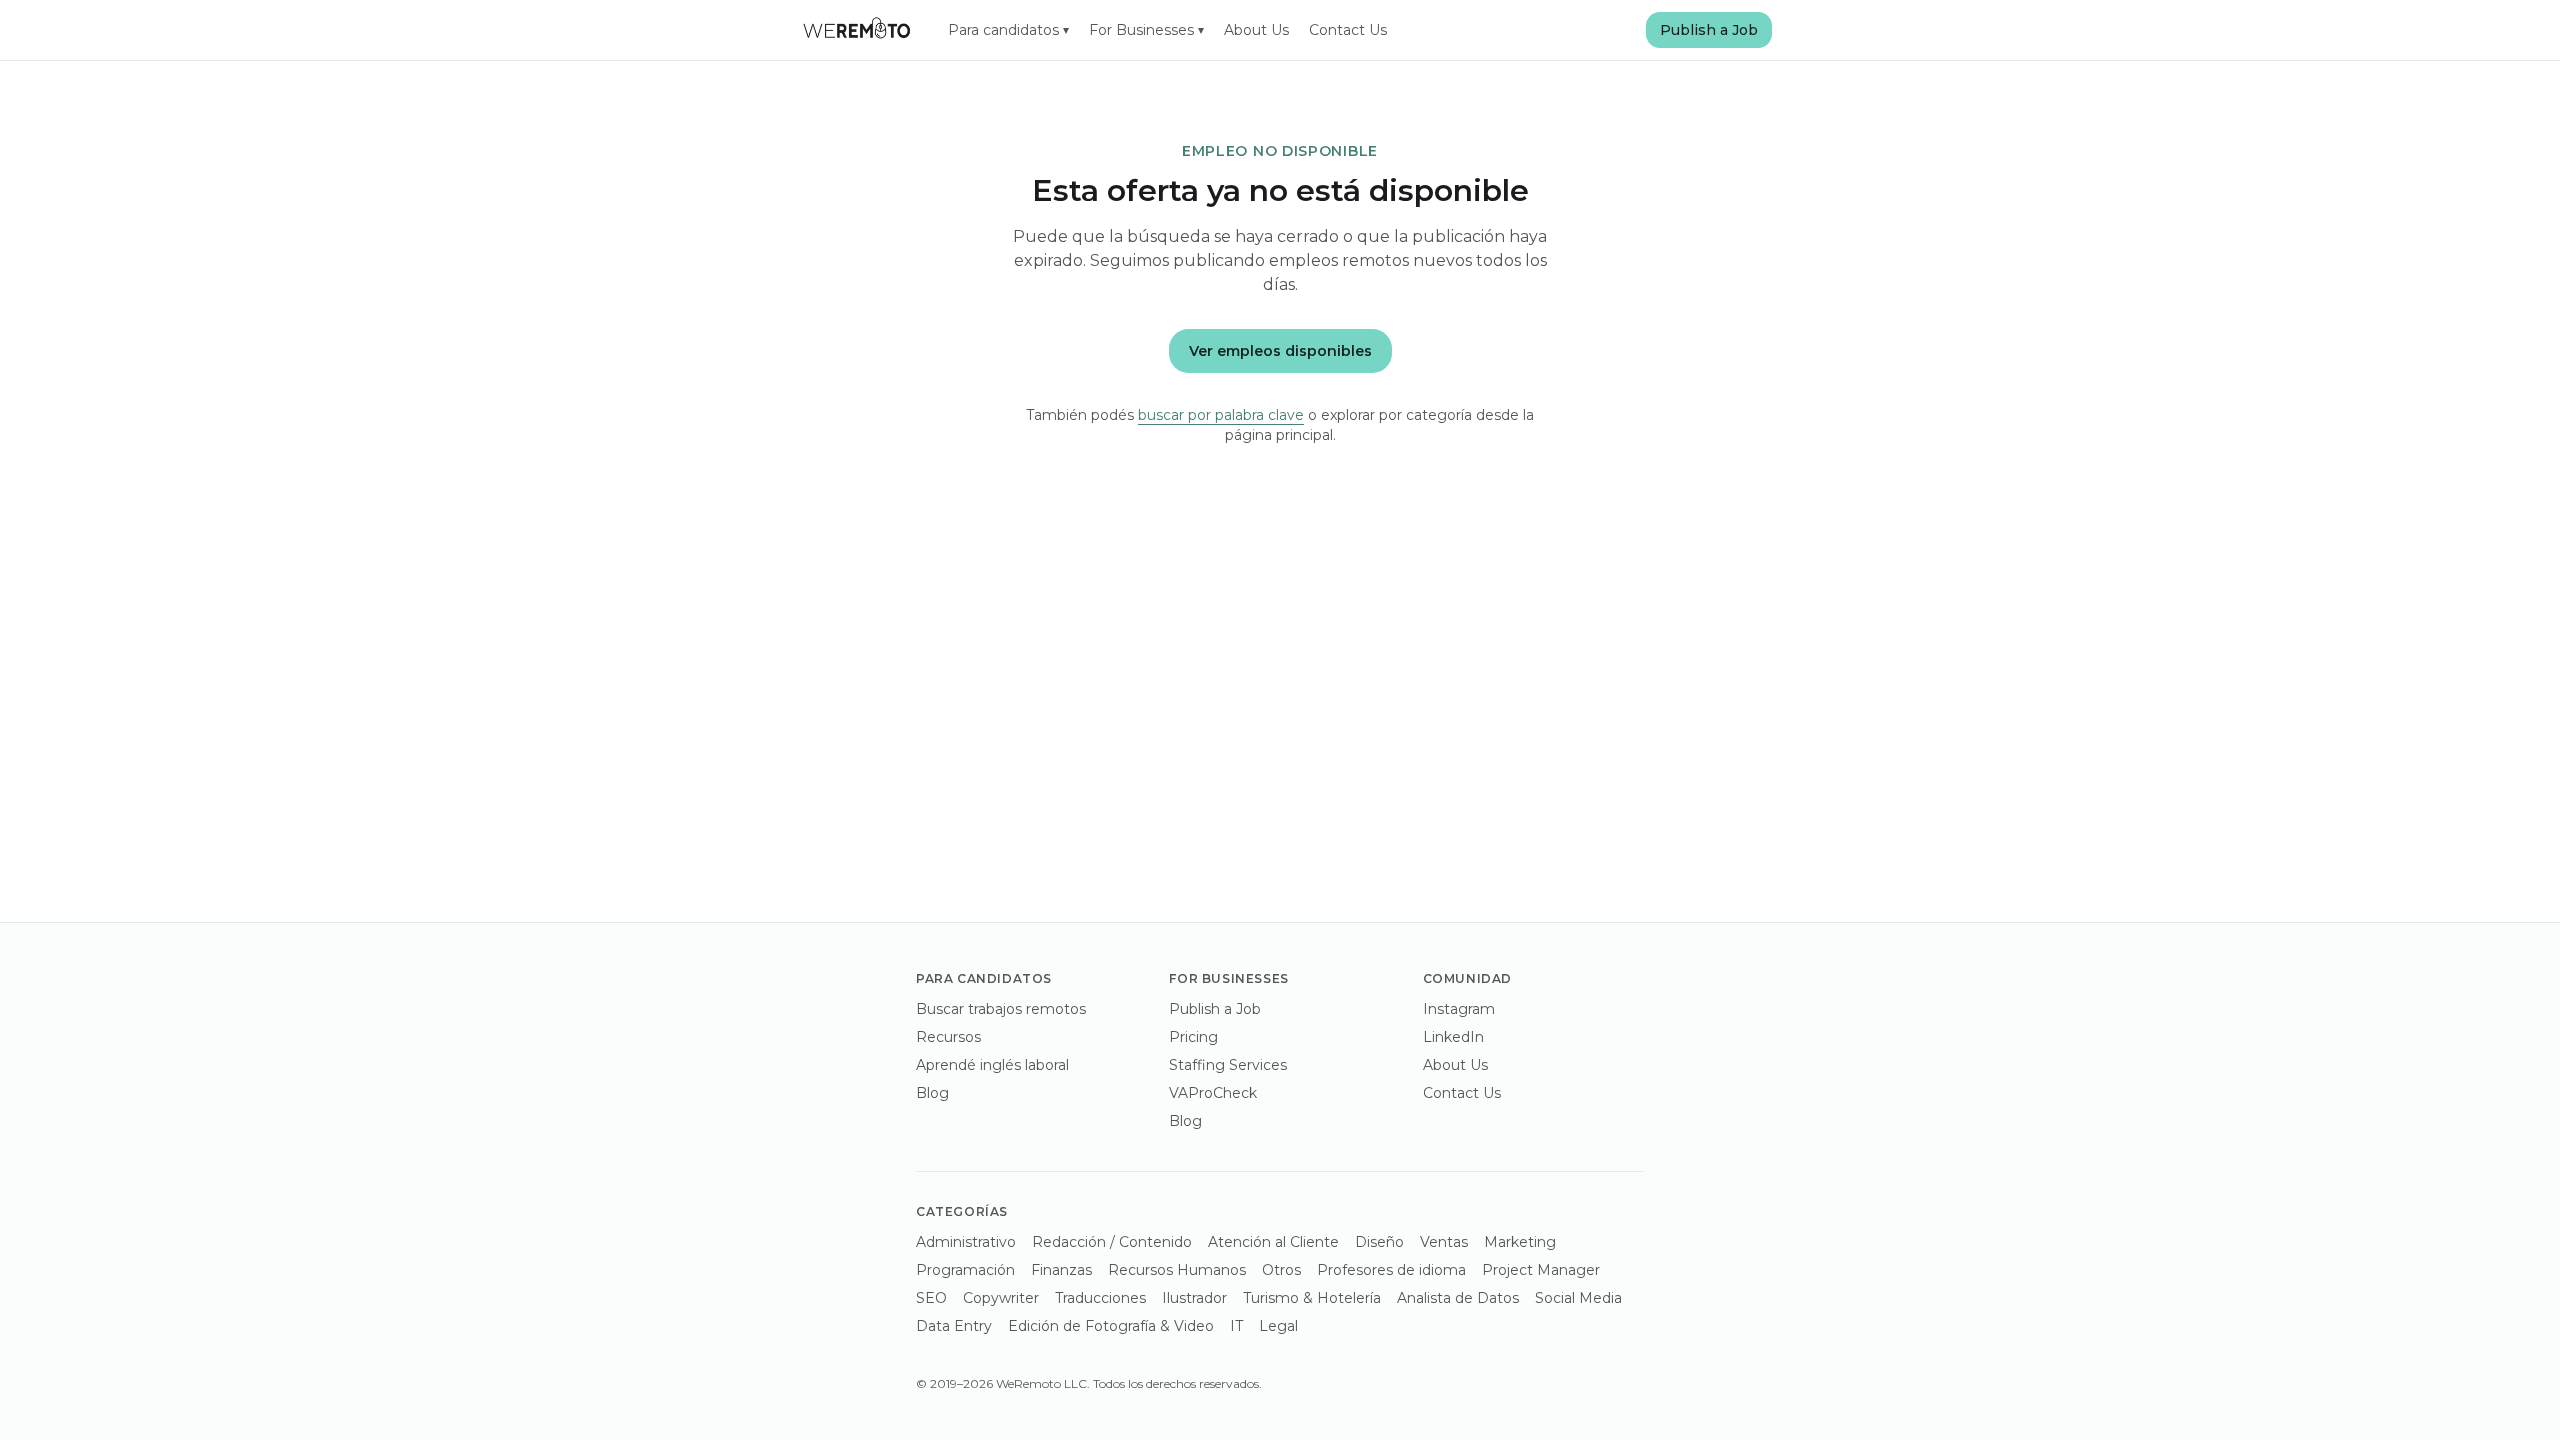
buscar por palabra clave (1221, 415)
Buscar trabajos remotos (1001, 1009)
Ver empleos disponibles (1280, 351)
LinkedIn (1453, 1037)
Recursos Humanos (1177, 1270)
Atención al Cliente (1273, 1242)
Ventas (1444, 1242)
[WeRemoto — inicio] (856, 30)
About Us (1256, 30)
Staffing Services (1228, 1065)
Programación (965, 1270)
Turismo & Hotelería (1312, 1298)
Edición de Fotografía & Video (1111, 1326)
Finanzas (1061, 1270)
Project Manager (1541, 1270)
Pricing (1193, 1037)
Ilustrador (1194, 1298)
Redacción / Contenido (1112, 1242)
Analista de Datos (1458, 1298)
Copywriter (1001, 1298)
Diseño (1379, 1242)
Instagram (1459, 1009)
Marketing (1520, 1242)
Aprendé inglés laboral (992, 1065)
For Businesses (1146, 30)
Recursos (948, 1037)
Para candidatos (1008, 30)
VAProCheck (1213, 1093)
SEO (931, 1298)
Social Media (1578, 1298)
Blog (932, 1093)
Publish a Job (1709, 30)
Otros (1281, 1270)
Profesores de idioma (1391, 1270)
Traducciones (1100, 1298)
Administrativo (966, 1242)
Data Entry (954, 1326)
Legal (1278, 1326)
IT (1236, 1326)
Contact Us (1348, 30)
